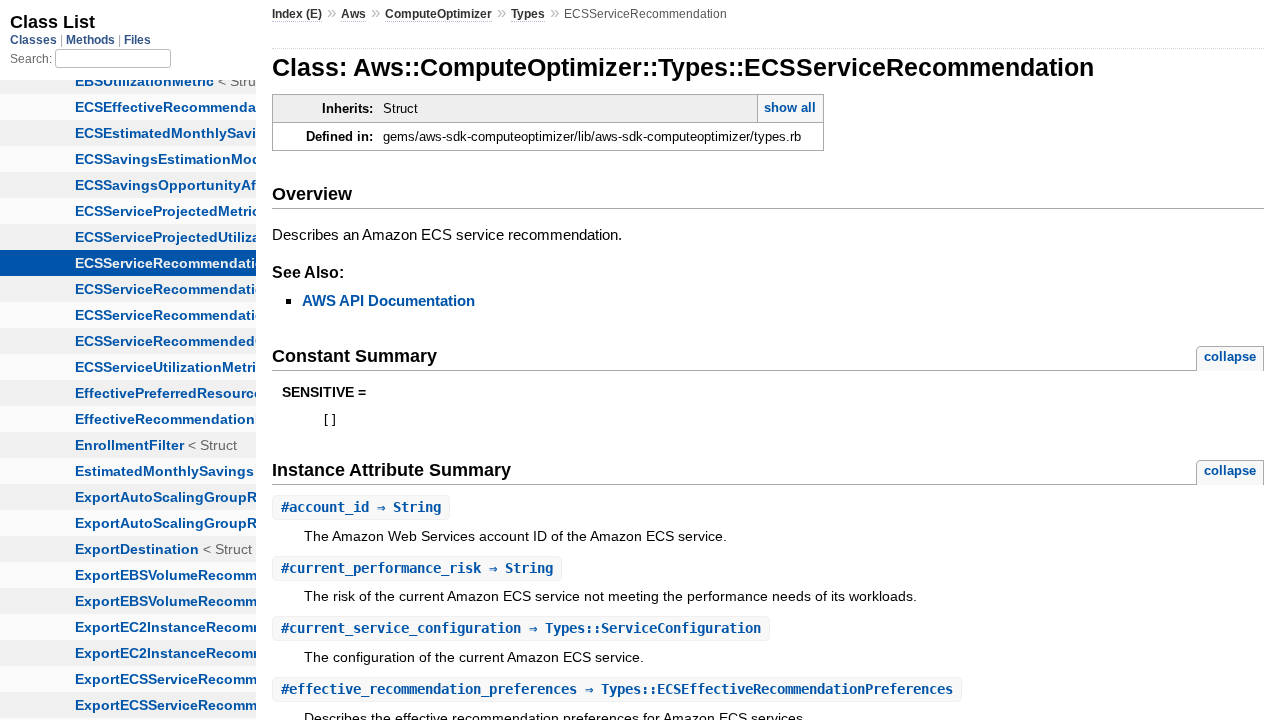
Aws (353, 14)
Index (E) (297, 14)
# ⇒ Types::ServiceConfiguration (521, 628)
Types (528, 14)
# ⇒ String (361, 507)
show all (790, 107)
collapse (1230, 356)
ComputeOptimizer (438, 14)
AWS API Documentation (388, 300)
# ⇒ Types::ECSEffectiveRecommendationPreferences (617, 689)
